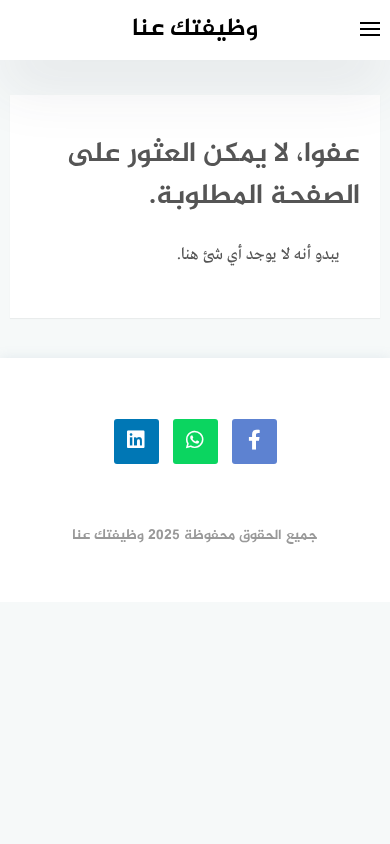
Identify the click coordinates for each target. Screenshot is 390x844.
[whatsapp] (195, 441)
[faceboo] (254, 441)
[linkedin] (136, 441)
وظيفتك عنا (195, 29)
